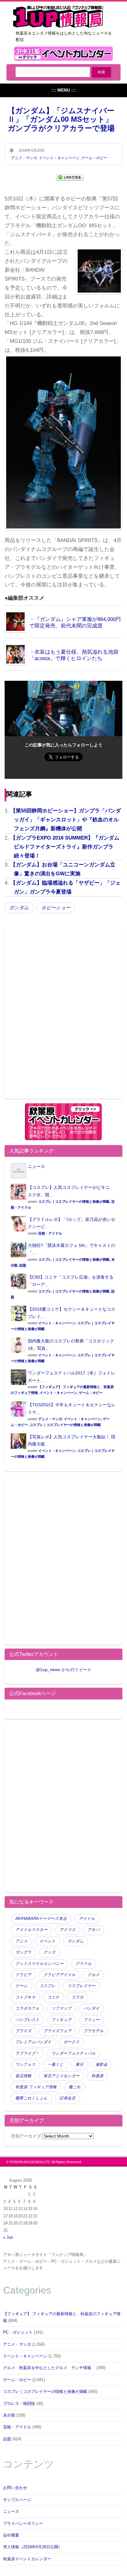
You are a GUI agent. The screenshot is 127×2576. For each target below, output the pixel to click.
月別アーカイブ (26, 2136)
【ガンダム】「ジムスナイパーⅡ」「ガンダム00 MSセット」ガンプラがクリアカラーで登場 (61, 119)
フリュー (92, 2020)
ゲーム (21, 1986)
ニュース (36, 1166)
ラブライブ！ (27, 2053)
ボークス (72, 2042)
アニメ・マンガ (24, 158)
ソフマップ (61, 2008)
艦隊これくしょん (31, 2098)
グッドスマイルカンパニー (39, 1964)
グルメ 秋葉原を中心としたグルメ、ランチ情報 (49, 2368)
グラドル (84, 1964)
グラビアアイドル (59, 1975)
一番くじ (55, 2064)
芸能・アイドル (50, 1233)
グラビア (23, 1975)
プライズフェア (57, 2031)
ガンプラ (23, 1952)
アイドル (87, 1919)
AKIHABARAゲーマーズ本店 (41, 1919)
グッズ (49, 1952)
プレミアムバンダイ (33, 2042)
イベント (47, 1941)
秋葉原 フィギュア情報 (36, 2087)
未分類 (9, 2415)
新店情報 (23, 2076)
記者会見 (68, 2098)
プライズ (23, 2031)
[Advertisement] (63, 1018)
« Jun (8, 2237)
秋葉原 (98, 2076)
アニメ (21, 1941)
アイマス (68, 1930)
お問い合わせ (15, 2488)
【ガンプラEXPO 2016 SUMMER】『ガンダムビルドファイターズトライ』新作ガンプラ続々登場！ (65, 847)
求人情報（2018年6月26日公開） (33, 2547)
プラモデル (94, 2031)
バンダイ (92, 2008)
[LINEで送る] (70, 177)
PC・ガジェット (18, 2332)
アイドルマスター (31, 1930)
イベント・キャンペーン (59, 158)
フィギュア (61, 2020)
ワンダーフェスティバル (74, 2053)
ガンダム (19, 908)
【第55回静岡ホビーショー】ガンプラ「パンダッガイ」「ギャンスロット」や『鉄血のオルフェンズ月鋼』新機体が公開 (66, 820)
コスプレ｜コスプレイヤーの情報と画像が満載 (74, 1202)
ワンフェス (25, 2064)
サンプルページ (17, 2500)
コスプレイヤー (82, 1986)
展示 (80, 2064)
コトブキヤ (25, 1997)
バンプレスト (27, 2020)
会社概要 (11, 2535)
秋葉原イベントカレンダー (27, 2559)
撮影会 (102, 2064)
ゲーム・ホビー (94, 158)
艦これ (75, 2087)
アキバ (94, 1930)
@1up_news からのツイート (64, 1670)
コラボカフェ (27, 2008)
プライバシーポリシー (23, 2524)
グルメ (94, 1975)
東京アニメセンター (61, 2076)
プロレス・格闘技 (19, 2404)
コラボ (78, 1997)
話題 (23, 1265)
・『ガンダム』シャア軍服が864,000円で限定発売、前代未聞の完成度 (75, 622)
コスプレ (47, 1986)
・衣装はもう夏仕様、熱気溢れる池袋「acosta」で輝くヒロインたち (74, 655)
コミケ (53, 1997)
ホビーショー (56, 908)
